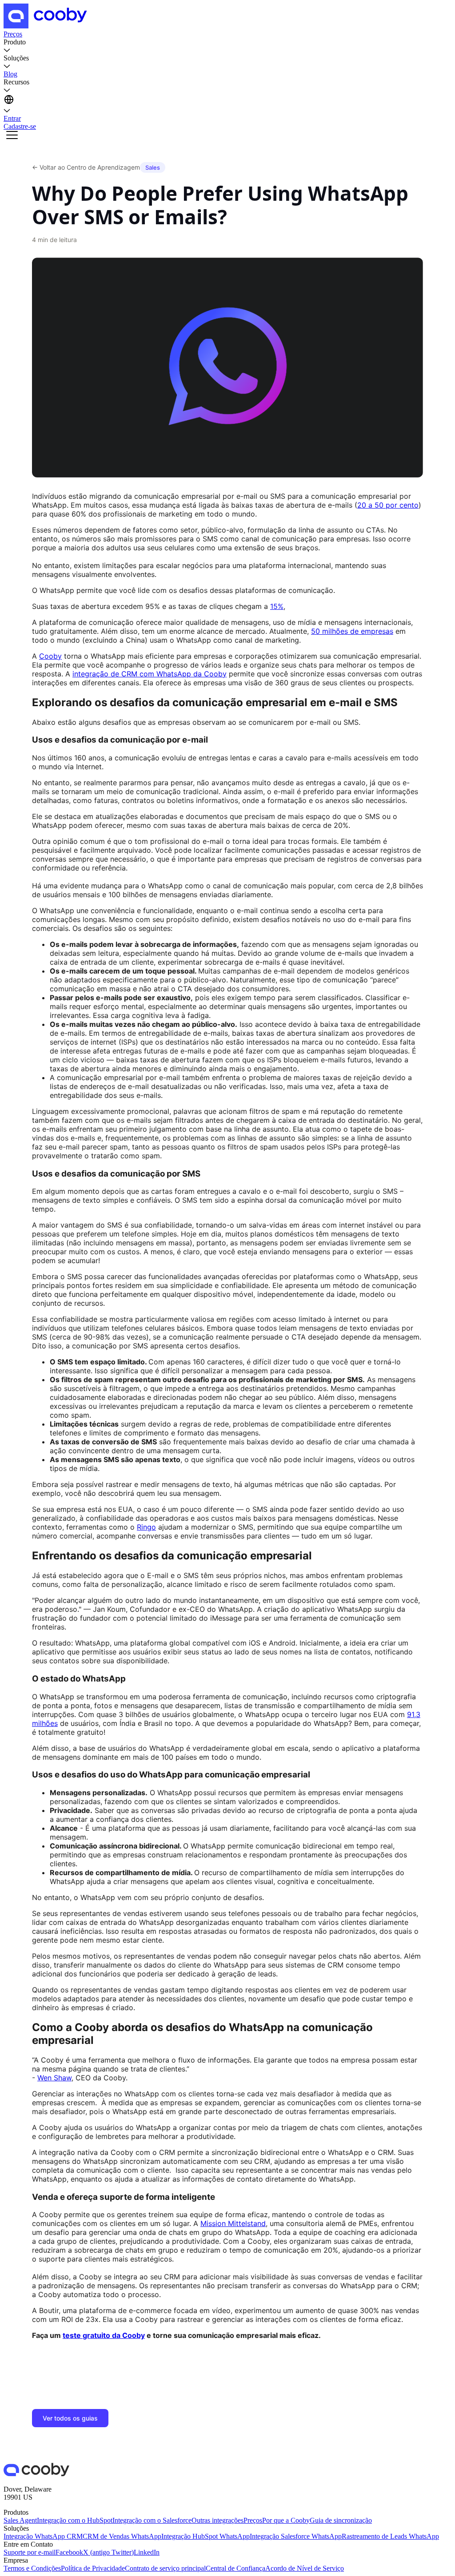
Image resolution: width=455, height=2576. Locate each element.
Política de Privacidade (93, 2568)
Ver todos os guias (70, 2418)
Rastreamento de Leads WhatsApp (390, 2536)
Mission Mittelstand (233, 2223)
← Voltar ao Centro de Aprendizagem (86, 167)
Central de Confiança (235, 2568)
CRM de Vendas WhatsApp (122, 2536)
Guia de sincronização (341, 2520)
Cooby (50, 656)
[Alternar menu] (12, 136)
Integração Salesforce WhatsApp (296, 2536)
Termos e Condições (32, 2568)
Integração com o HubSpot (75, 2520)
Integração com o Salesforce (152, 2520)
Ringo (146, 1527)
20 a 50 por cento (388, 505)
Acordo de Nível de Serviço (305, 2568)
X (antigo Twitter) (108, 2552)
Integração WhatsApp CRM (43, 2536)
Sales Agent (20, 2520)
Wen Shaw (54, 2078)
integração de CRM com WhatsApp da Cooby (150, 674)
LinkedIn (147, 2552)
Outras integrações (218, 2520)
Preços (253, 2520)
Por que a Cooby (286, 2520)
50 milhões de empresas (352, 631)
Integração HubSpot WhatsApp (206, 2536)
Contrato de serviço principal (165, 2568)
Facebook (69, 2552)
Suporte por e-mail (30, 2552)
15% (277, 606)
